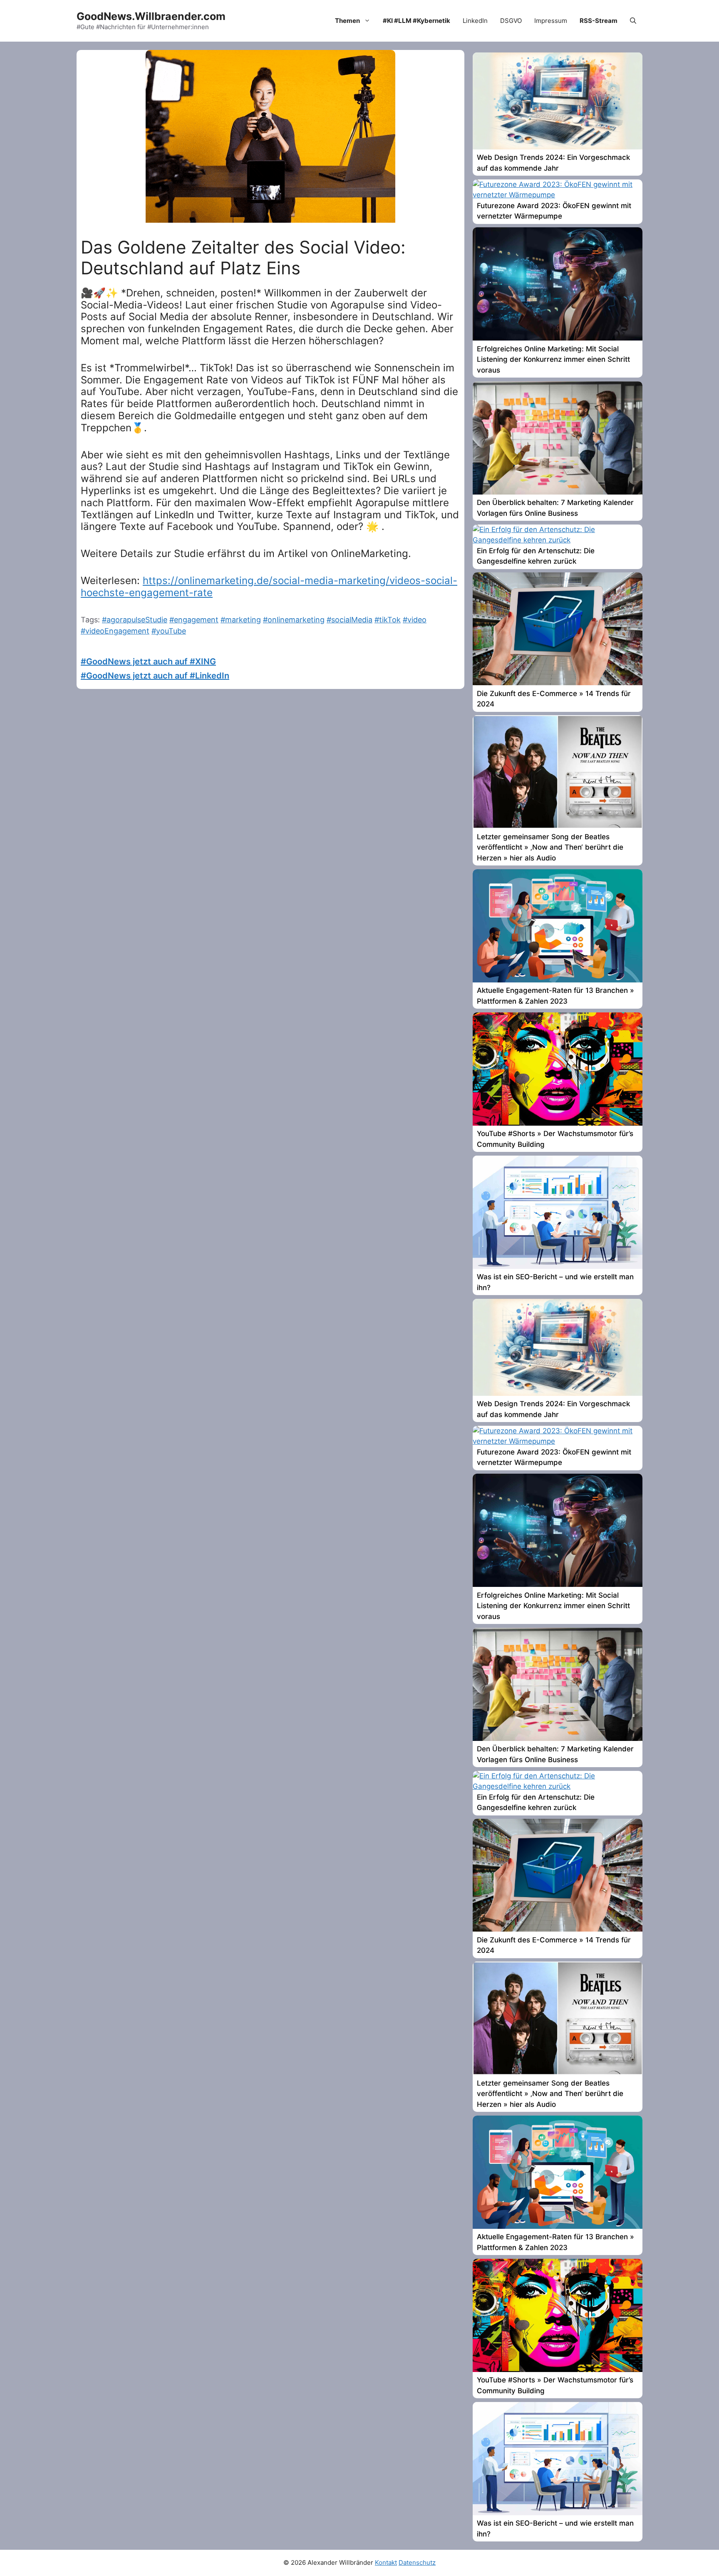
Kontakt (386, 2562)
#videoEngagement (115, 631)
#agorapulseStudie (135, 620)
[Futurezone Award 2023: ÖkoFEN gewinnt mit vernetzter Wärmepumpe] (558, 195)
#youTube (169, 631)
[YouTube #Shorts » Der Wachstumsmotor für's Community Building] (558, 1123)
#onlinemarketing (294, 620)
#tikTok (388, 620)
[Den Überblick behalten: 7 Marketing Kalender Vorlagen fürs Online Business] (558, 492)
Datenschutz (417, 2562)
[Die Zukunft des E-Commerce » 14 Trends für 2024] (558, 683)
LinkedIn (475, 21)
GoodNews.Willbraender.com (151, 16)
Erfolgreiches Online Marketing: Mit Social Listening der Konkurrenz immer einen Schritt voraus (553, 359)
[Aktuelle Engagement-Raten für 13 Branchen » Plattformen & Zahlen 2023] (558, 980)
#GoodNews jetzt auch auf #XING (148, 661)
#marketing (241, 620)
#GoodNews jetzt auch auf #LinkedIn (155, 676)
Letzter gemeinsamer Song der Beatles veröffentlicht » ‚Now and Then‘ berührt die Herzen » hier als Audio (550, 847)
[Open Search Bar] (633, 21)
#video (415, 620)
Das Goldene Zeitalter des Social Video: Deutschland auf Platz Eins (243, 257)
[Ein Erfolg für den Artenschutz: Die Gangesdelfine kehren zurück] (558, 540)
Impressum (551, 21)
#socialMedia (350, 620)
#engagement (194, 620)
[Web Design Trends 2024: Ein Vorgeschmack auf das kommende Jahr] (558, 147)
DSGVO (511, 21)
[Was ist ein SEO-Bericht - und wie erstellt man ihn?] (558, 1266)
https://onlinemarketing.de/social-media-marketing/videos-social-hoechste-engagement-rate (269, 587)
